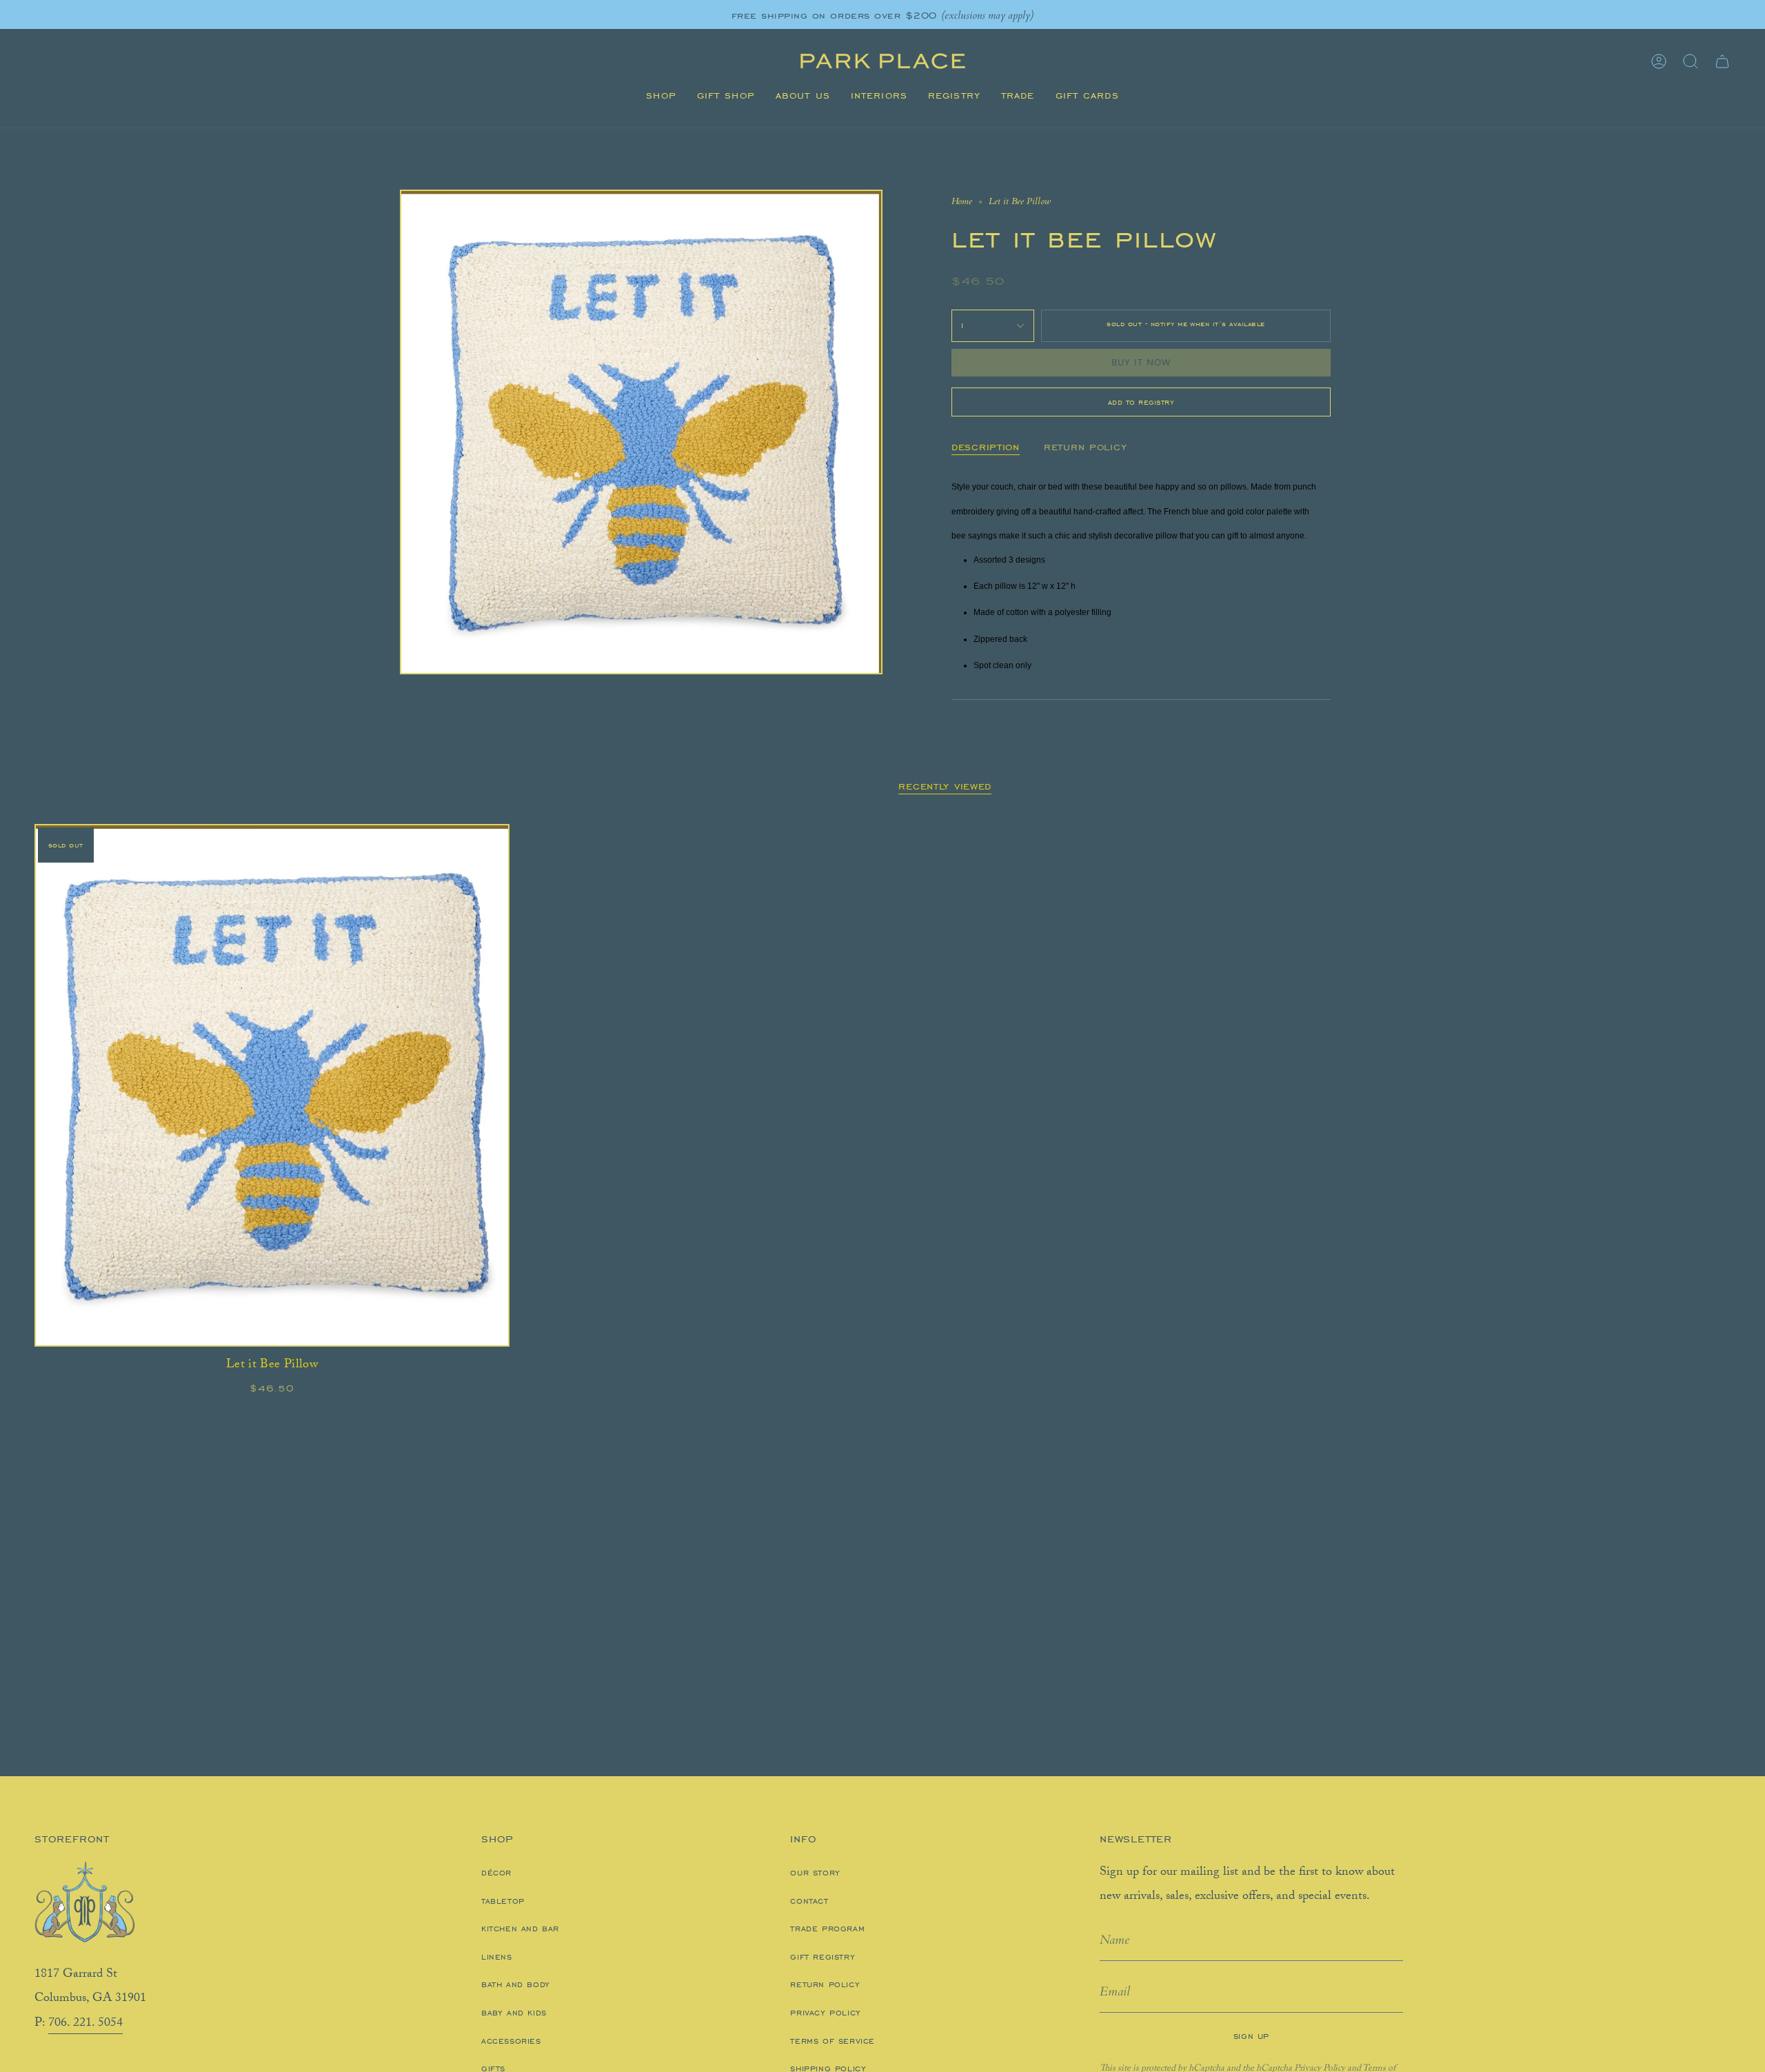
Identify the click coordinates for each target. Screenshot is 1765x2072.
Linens (497, 1957)
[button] (661, 96)
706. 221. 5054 (85, 2024)
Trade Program (827, 1929)
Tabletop (503, 1901)
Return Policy (825, 1984)
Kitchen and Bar (520, 1929)
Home (962, 201)
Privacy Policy (825, 2013)
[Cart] (1722, 61)
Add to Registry (1141, 402)
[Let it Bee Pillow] (272, 1085)
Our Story (815, 1873)
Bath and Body (516, 1984)
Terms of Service (833, 2041)
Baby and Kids (514, 2013)
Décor (496, 1873)
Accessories (511, 2041)
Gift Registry (823, 1957)
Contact (809, 1901)
